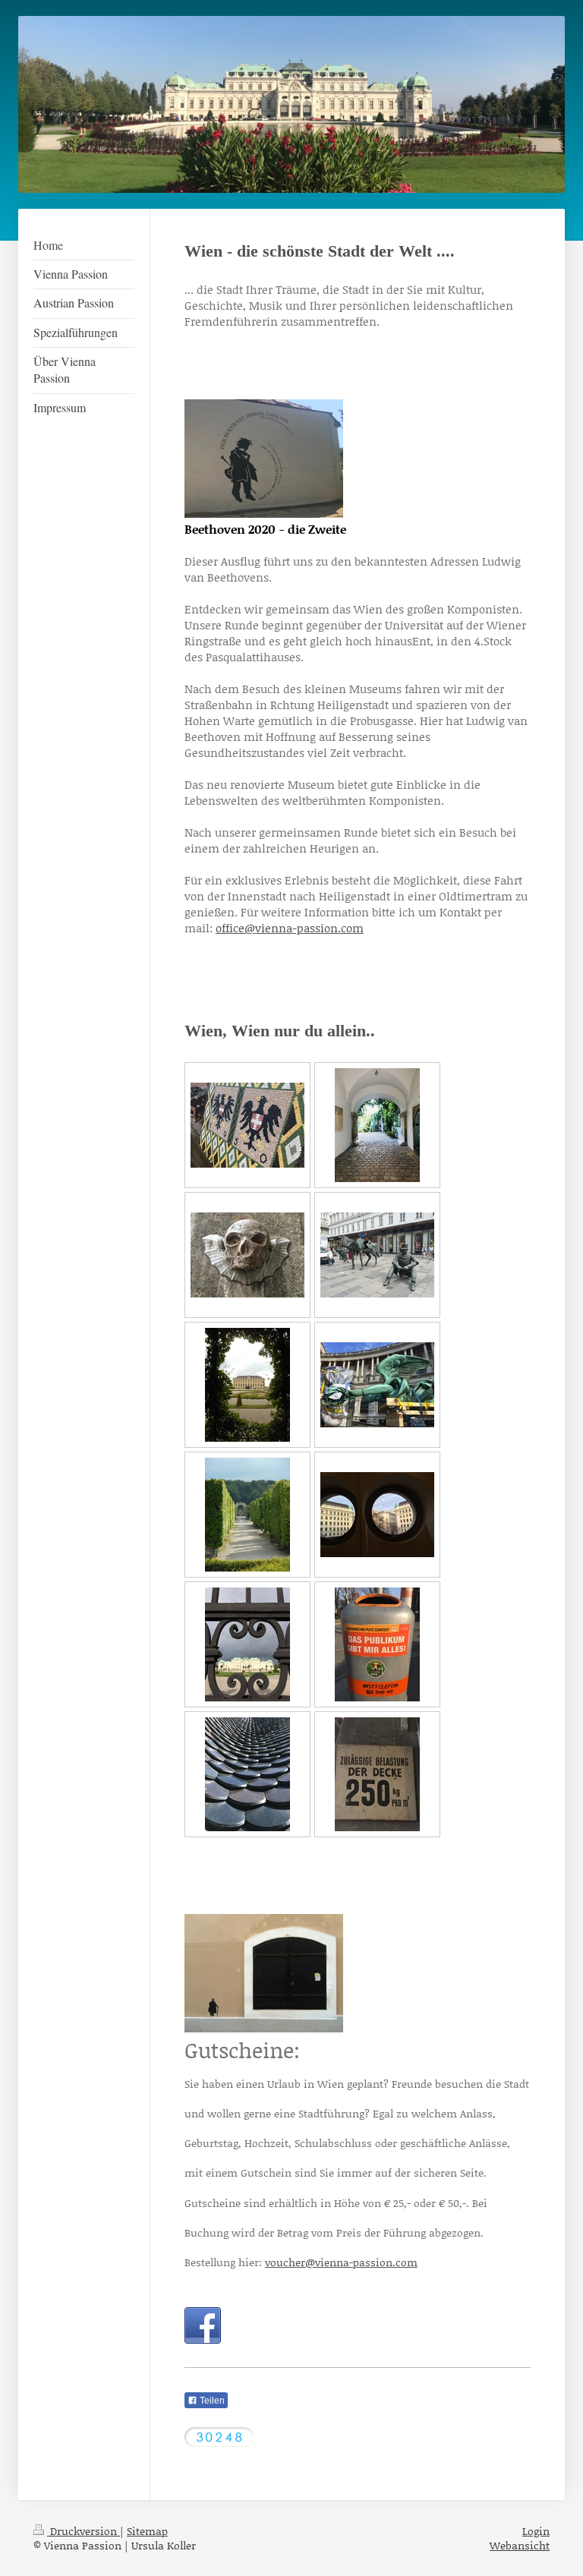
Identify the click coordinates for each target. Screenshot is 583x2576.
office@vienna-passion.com (290, 928)
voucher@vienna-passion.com (341, 2262)
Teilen (211, 2401)
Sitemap (147, 2531)
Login (536, 2531)
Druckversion (84, 2531)
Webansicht (520, 2545)
